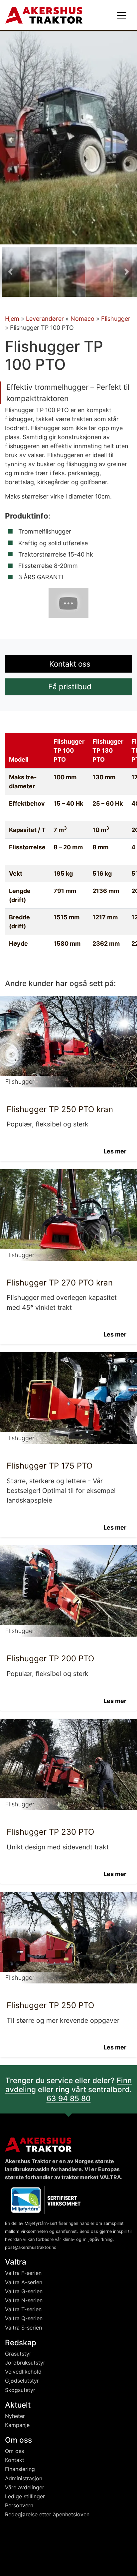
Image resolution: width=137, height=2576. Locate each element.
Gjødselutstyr (22, 2381)
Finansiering (20, 2469)
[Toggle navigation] (122, 15)
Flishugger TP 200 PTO (50, 1658)
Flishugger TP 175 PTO (50, 1466)
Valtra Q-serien (24, 2318)
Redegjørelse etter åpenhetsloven (47, 2514)
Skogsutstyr (20, 2390)
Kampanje (17, 2425)
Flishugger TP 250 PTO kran (60, 1109)
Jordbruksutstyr (25, 2363)
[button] (10, 140)
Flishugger (116, 319)
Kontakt (15, 2460)
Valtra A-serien (24, 2282)
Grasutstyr (18, 2354)
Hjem (12, 319)
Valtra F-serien (23, 2273)
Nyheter (15, 2416)
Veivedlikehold (23, 2372)
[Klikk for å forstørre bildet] (68, 137)
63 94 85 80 (69, 2098)
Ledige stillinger (25, 2496)
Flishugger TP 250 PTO (50, 2005)
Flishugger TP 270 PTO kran (60, 1282)
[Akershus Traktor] (44, 15)
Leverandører (45, 319)
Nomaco (82, 319)
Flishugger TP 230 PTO (50, 1832)
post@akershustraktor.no (31, 2247)
